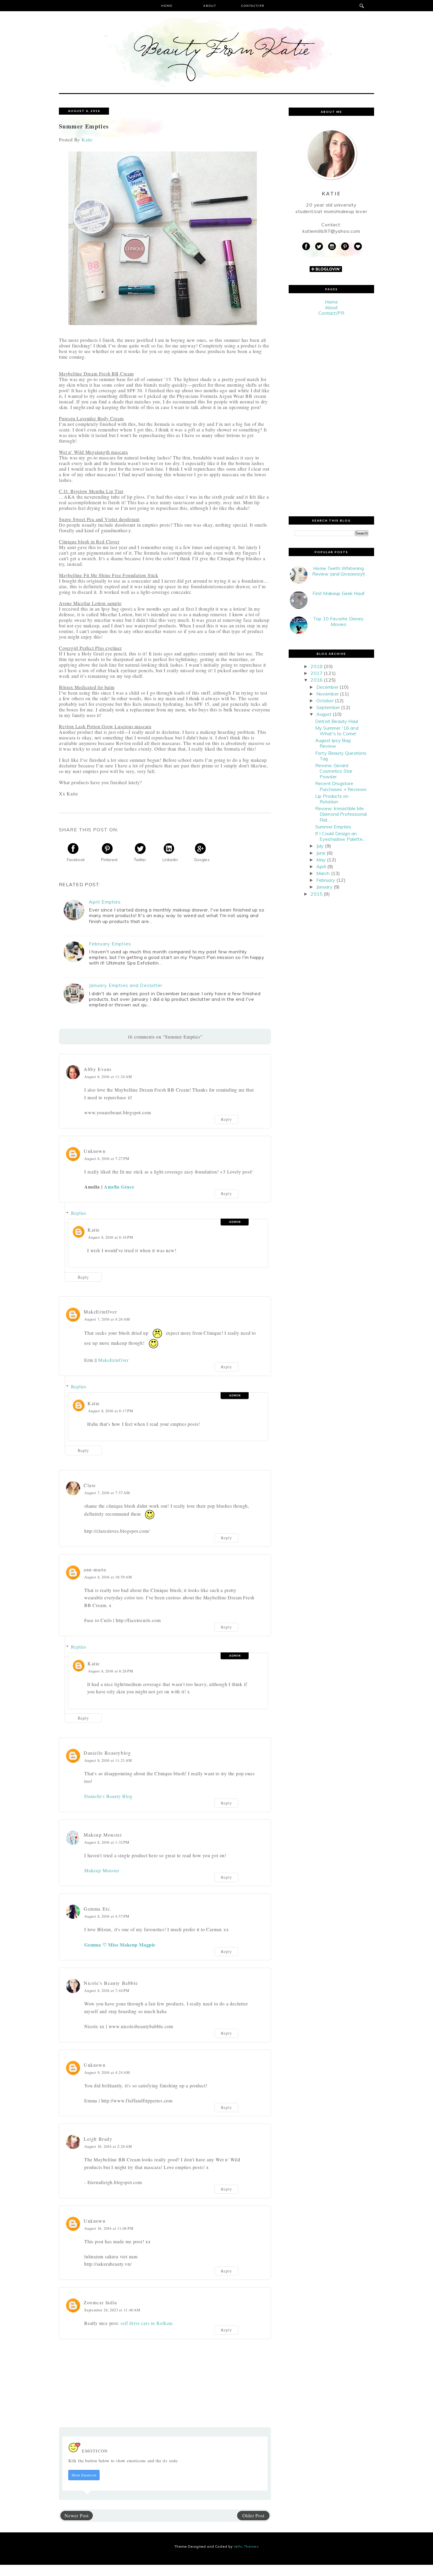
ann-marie (95, 1569)
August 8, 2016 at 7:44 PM (107, 1990)
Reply (227, 1120)
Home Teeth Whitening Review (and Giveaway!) (339, 571)
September (328, 707)
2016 (317, 680)
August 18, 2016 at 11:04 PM (109, 2228)
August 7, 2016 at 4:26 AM (107, 1319)
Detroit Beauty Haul (337, 721)
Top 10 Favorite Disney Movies (339, 621)
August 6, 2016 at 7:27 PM (107, 1158)
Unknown (95, 1151)
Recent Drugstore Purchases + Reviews (341, 786)
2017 (317, 673)
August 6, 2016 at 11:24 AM (108, 1077)
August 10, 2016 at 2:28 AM (108, 2146)
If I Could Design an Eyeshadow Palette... (340, 836)
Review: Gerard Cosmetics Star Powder (334, 771)
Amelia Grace (119, 1187)
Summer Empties (333, 827)
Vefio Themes (246, 2546)
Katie (94, 1230)
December (327, 687)
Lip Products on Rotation (332, 799)
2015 (317, 894)
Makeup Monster (103, 1835)
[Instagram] (332, 247)
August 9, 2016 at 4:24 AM (107, 2072)
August (324, 714)
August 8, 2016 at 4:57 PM (107, 1916)
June (321, 853)
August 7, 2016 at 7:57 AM (107, 1493)
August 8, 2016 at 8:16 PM (111, 1237)
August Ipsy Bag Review (333, 743)
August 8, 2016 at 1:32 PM (107, 1842)
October (325, 701)
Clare (90, 1485)
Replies (79, 1213)
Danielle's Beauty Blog (108, 1796)
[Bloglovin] (358, 247)
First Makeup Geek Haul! (338, 593)
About (210, 6)
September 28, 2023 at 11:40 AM (112, 2310)
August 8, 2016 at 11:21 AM (108, 1760)
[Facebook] (306, 247)
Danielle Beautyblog (107, 1753)
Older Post (253, 2515)
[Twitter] (319, 247)
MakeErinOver (100, 1312)
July (320, 846)
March (323, 873)
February (326, 880)
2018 (317, 666)
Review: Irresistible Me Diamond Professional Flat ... (341, 814)
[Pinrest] (345, 247)
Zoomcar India (100, 2302)
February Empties (110, 944)
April (321, 866)
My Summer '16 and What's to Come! (337, 731)
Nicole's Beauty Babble (111, 1983)
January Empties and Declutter (126, 985)
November (328, 694)
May (321, 860)
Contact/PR (253, 6)
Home (167, 6)
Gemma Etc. (98, 1909)
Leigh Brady (98, 2139)
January (324, 887)
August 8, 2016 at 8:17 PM (111, 1411)
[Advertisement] (331, 416)
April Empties (105, 902)
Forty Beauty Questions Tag (341, 756)
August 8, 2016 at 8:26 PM (111, 1671)
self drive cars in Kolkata (147, 2323)
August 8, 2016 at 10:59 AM (108, 1577)
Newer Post (77, 2515)
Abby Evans (98, 1069)
